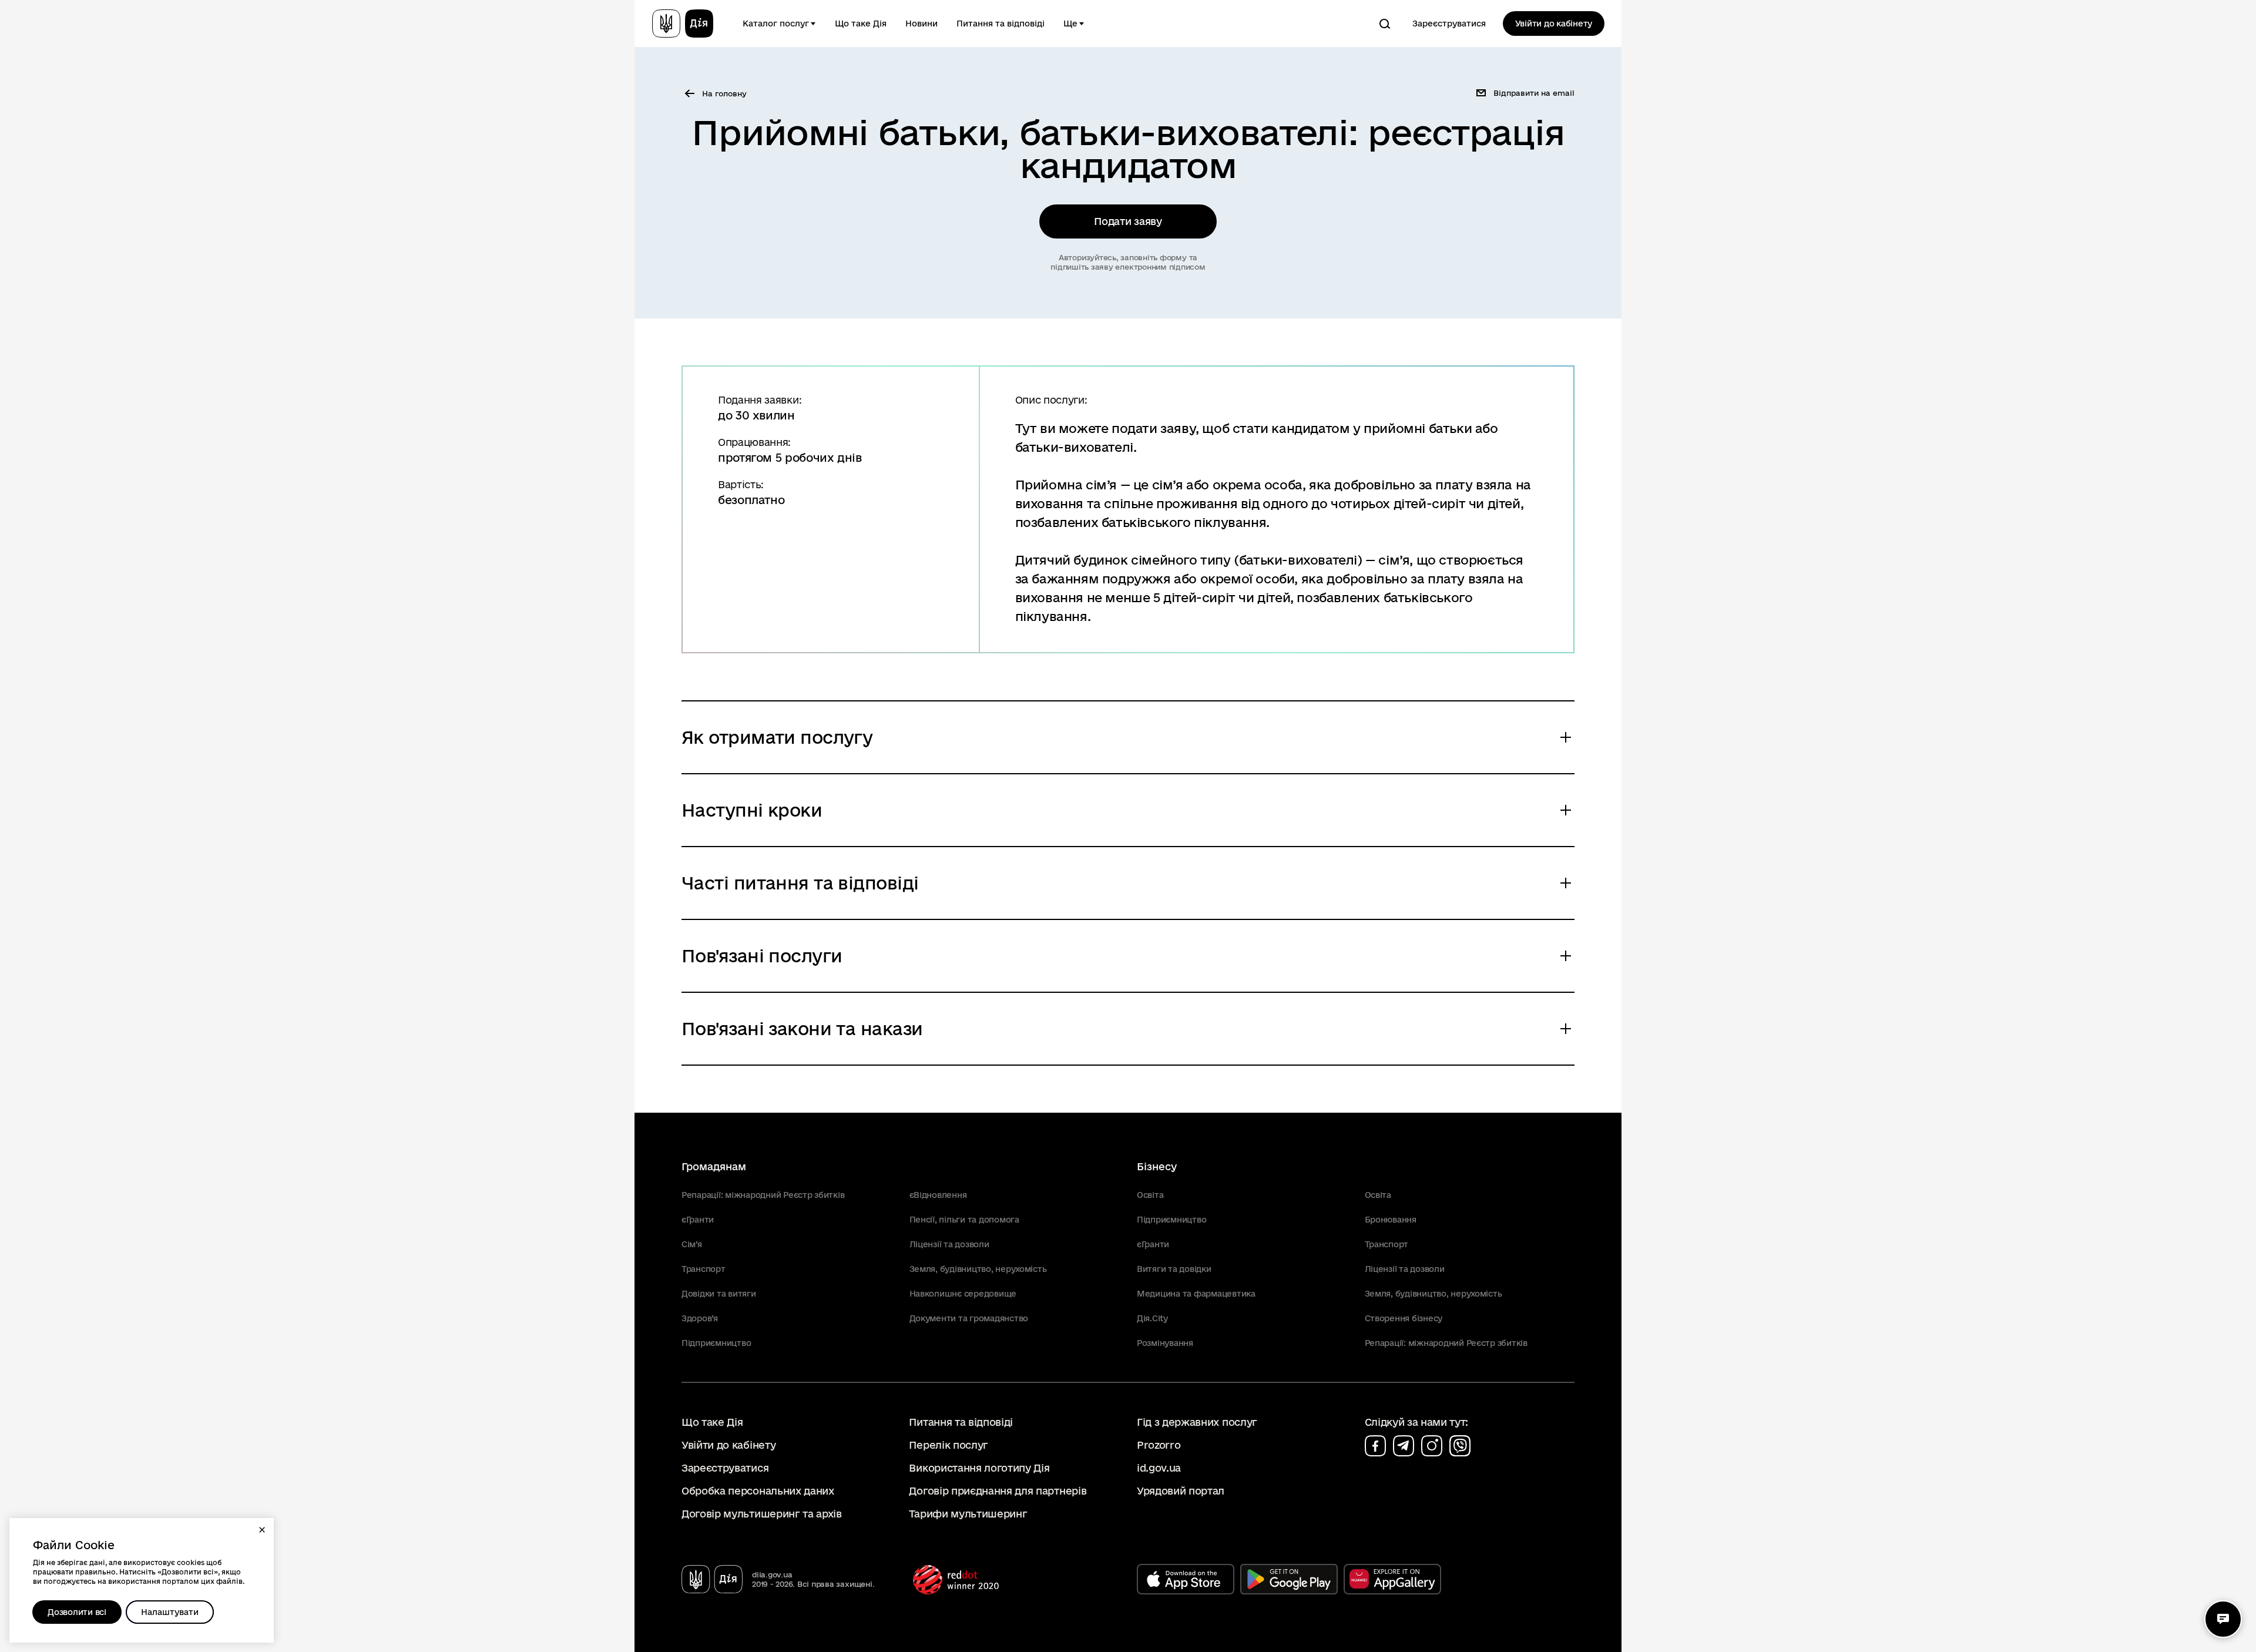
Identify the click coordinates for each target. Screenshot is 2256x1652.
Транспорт (704, 1269)
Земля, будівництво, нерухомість (978, 1269)
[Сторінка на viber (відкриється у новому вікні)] (1460, 1446)
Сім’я (692, 1244)
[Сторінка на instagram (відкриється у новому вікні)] (1432, 1446)
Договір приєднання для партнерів (998, 1491)
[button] (262, 1530)
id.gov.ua (1159, 1468)
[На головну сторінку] (683, 23)
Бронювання (1391, 1220)
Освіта (1150, 1195)
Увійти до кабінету (1554, 23)
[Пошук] (1385, 23)
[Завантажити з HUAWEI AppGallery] (1392, 1579)
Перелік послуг (949, 1445)
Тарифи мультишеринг (968, 1514)
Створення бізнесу (1404, 1318)
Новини (921, 23)
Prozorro (1159, 1445)
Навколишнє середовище (963, 1294)
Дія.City (1152, 1318)
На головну (724, 93)
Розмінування (1165, 1343)
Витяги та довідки (1174, 1269)
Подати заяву (1128, 221)
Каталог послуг (776, 23)
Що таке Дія (861, 23)
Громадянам (714, 1166)
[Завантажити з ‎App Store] (1186, 1579)
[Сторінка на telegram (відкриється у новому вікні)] (1404, 1446)
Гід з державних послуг (1197, 1422)
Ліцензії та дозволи (949, 1244)
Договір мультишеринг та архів (762, 1514)
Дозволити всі (77, 1612)
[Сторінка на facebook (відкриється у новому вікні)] (1375, 1446)
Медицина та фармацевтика (1196, 1294)
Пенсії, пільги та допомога (964, 1220)
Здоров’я (700, 1318)
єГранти (698, 1220)
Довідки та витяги (719, 1294)
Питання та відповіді (1001, 23)
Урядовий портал (1181, 1491)
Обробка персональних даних (758, 1491)
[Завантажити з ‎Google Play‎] (1289, 1579)
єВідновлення (938, 1195)
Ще (1070, 23)
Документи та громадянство (969, 1318)
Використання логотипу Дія (979, 1468)
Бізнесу (1157, 1166)
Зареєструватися (1449, 23)
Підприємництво (716, 1343)
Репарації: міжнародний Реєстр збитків (763, 1195)
